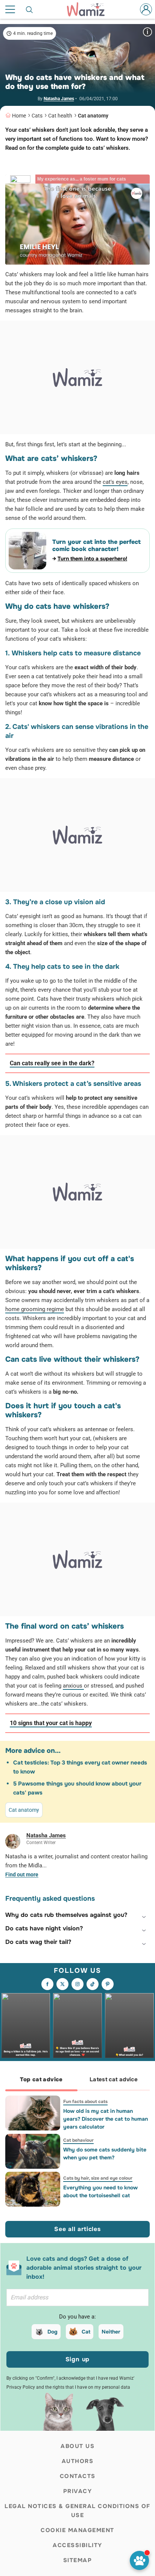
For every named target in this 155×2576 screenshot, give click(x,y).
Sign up (78, 2359)
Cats (37, 116)
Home (19, 116)
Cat (86, 2332)
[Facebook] (47, 1984)
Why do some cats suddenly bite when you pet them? (105, 2154)
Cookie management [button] (77, 2530)
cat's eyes (115, 482)
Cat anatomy (93, 116)
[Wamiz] (90, 9)
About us (77, 2446)
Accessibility (77, 2545)
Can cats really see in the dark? (52, 1063)
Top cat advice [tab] (41, 2079)
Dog (52, 2332)
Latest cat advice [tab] (114, 2079)
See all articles (77, 2229)
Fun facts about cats (85, 2102)
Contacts (78, 2476)
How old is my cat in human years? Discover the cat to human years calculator (106, 2119)
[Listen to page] (139, 2560)
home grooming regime (35, 1309)
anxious (73, 1686)
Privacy (78, 2491)
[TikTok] (93, 1984)
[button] (77, 1915)
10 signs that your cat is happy (51, 1723)
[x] (62, 1984)
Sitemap (78, 2560)
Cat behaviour (78, 2140)
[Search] (30, 9)
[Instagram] (77, 1984)
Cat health (60, 116)
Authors (78, 2461)
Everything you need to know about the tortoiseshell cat (100, 2191)
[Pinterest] (108, 1984)
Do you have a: (77, 2317)
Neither (111, 2332)
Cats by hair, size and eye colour (98, 2178)
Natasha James (59, 99)
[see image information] (147, 32)
